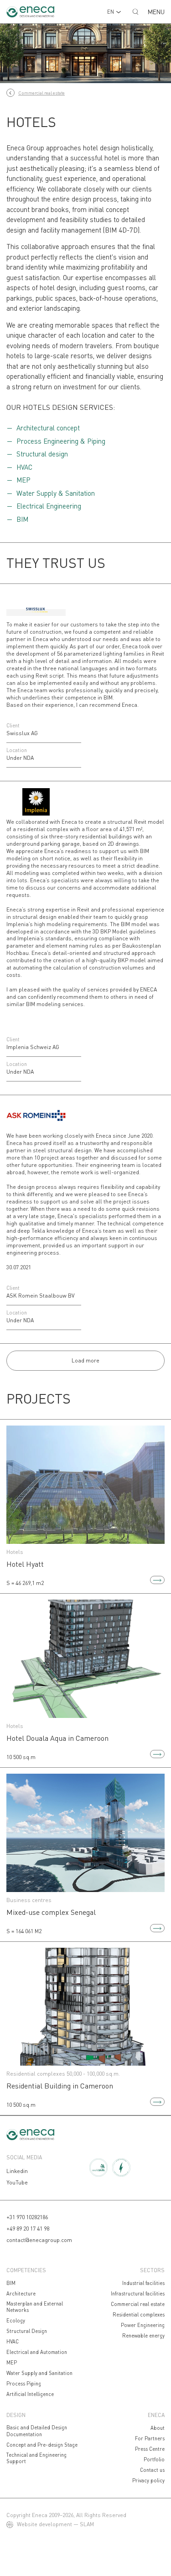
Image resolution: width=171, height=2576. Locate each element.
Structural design (42, 454)
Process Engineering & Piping (61, 441)
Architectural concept (48, 428)
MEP (23, 480)
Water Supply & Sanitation (56, 493)
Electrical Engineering (49, 506)
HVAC (24, 467)
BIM (22, 519)
